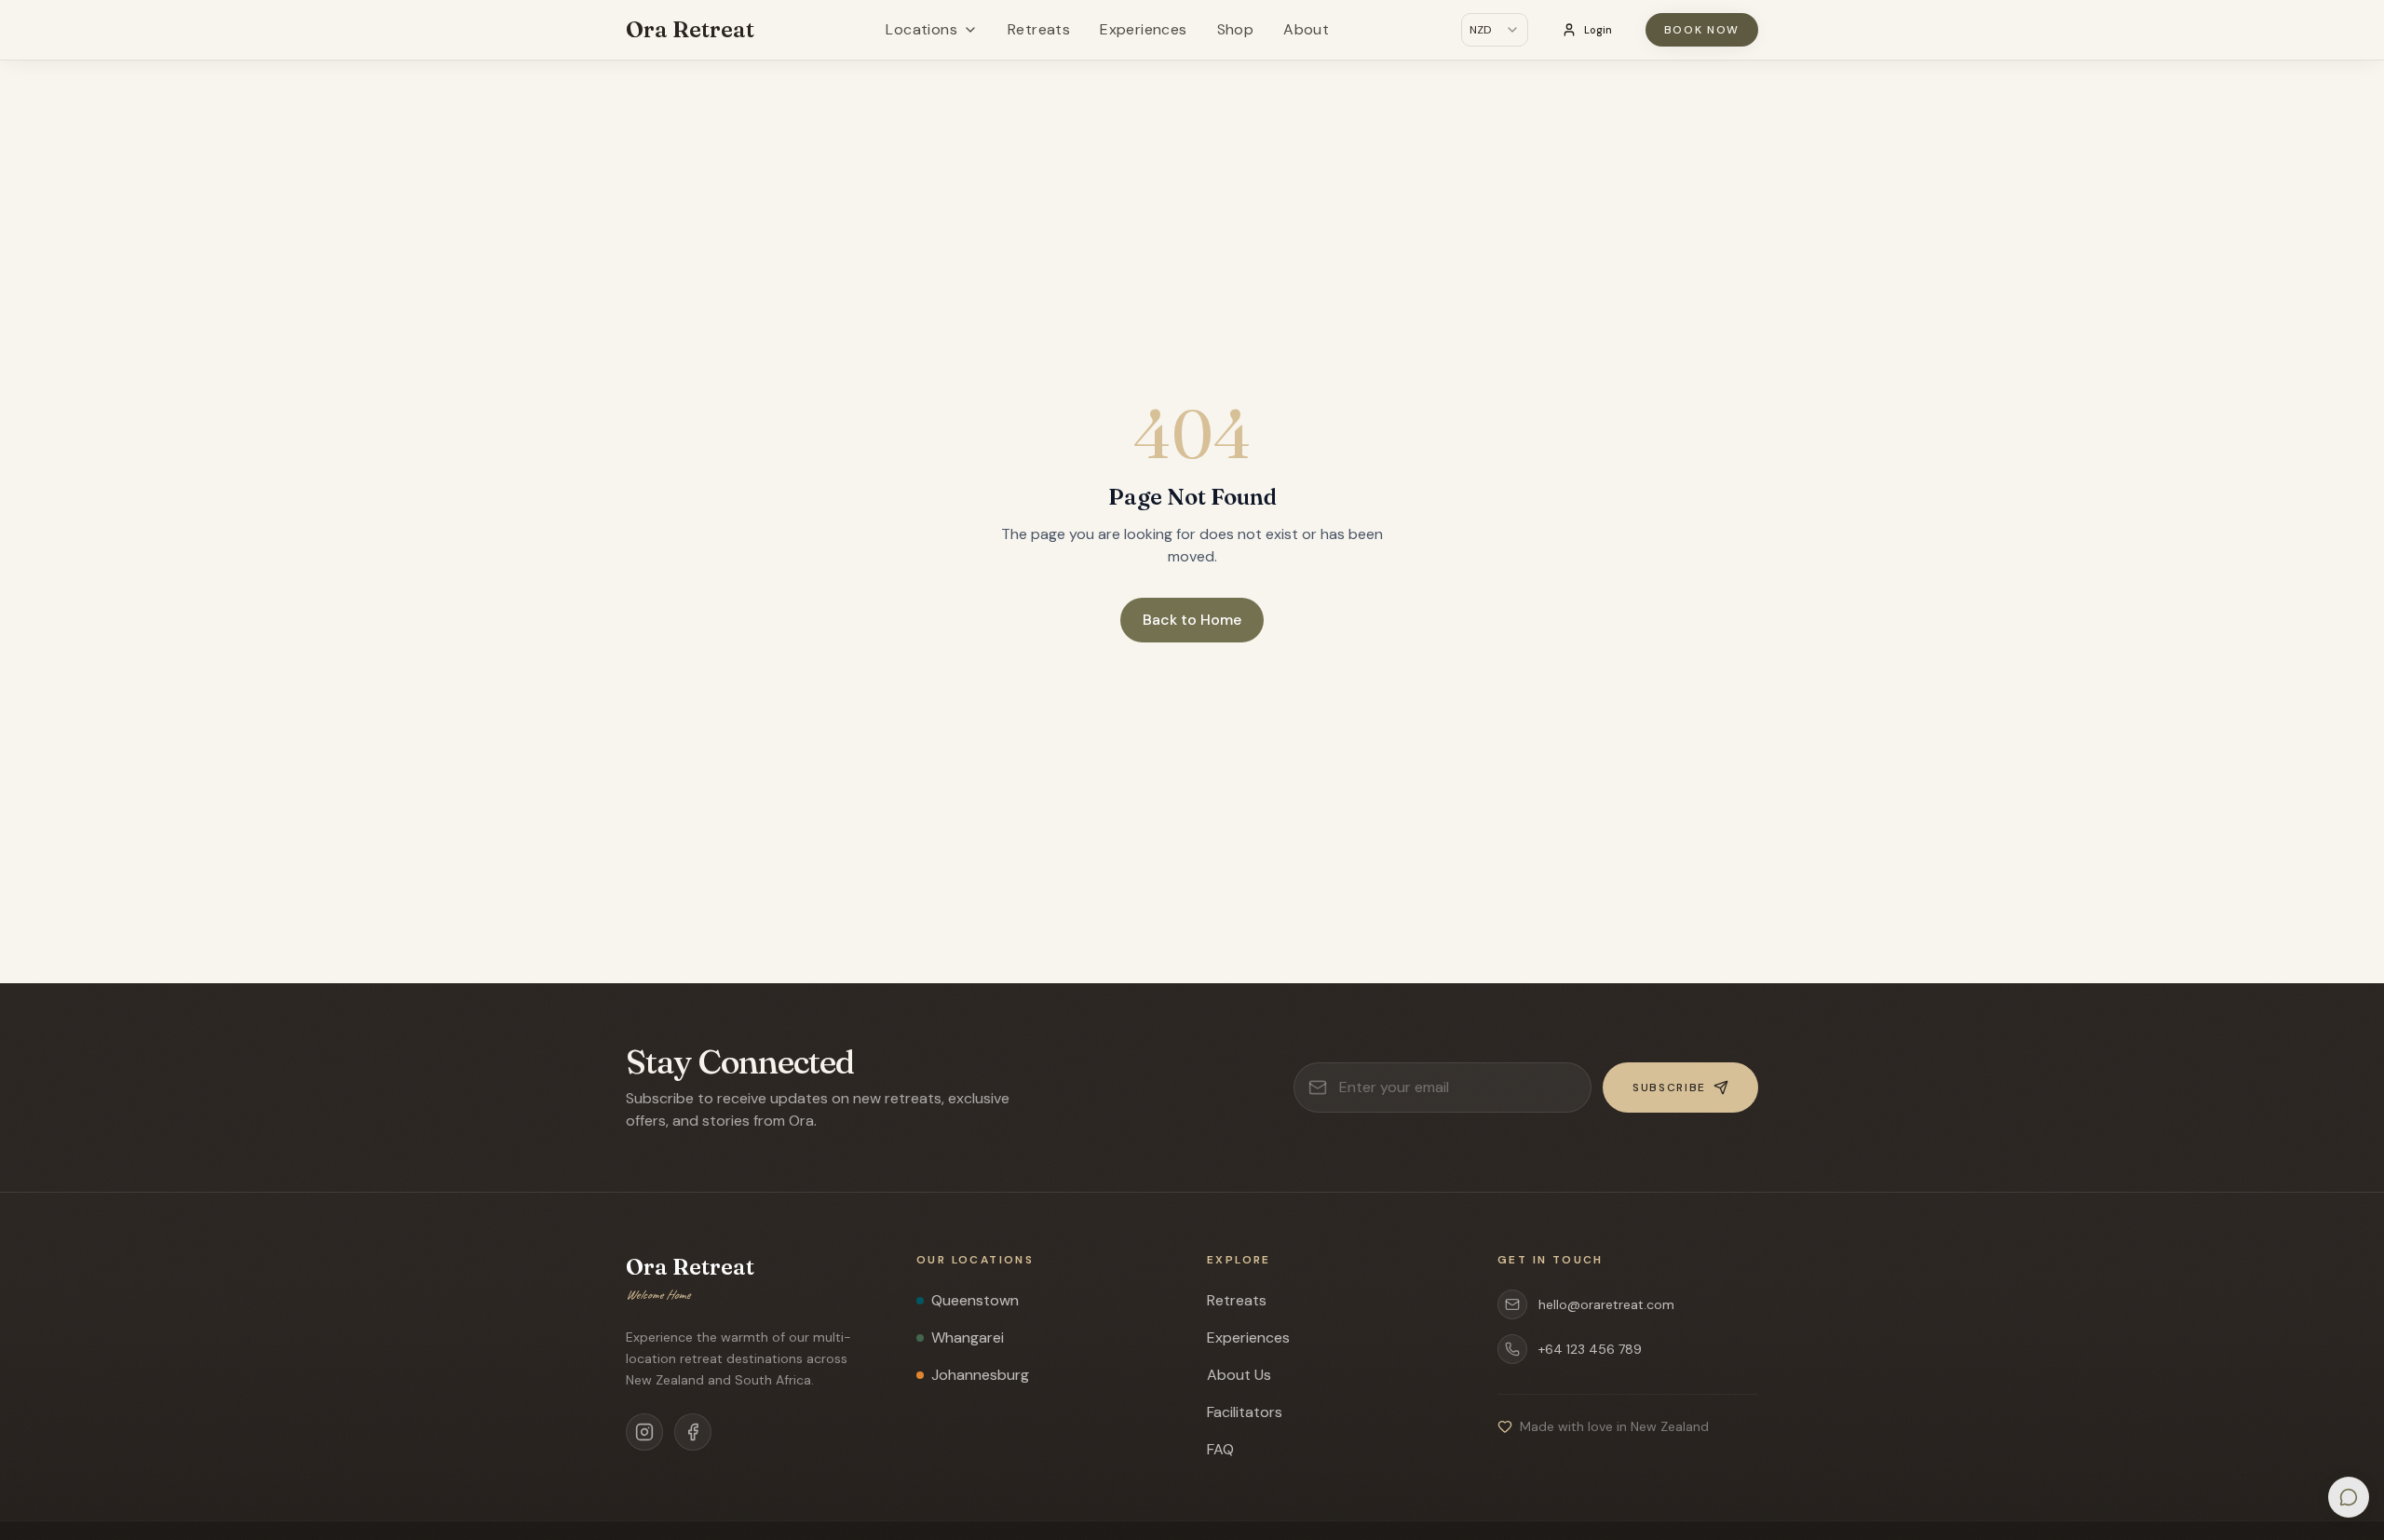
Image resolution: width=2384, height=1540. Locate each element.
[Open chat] (2349, 1497)
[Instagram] (644, 1432)
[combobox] (1495, 30)
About (1306, 29)
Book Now (1702, 30)
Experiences (1143, 29)
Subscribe (1669, 1087)
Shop (1236, 29)
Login (1598, 30)
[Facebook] (693, 1432)
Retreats (1039, 29)
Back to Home (1192, 620)
